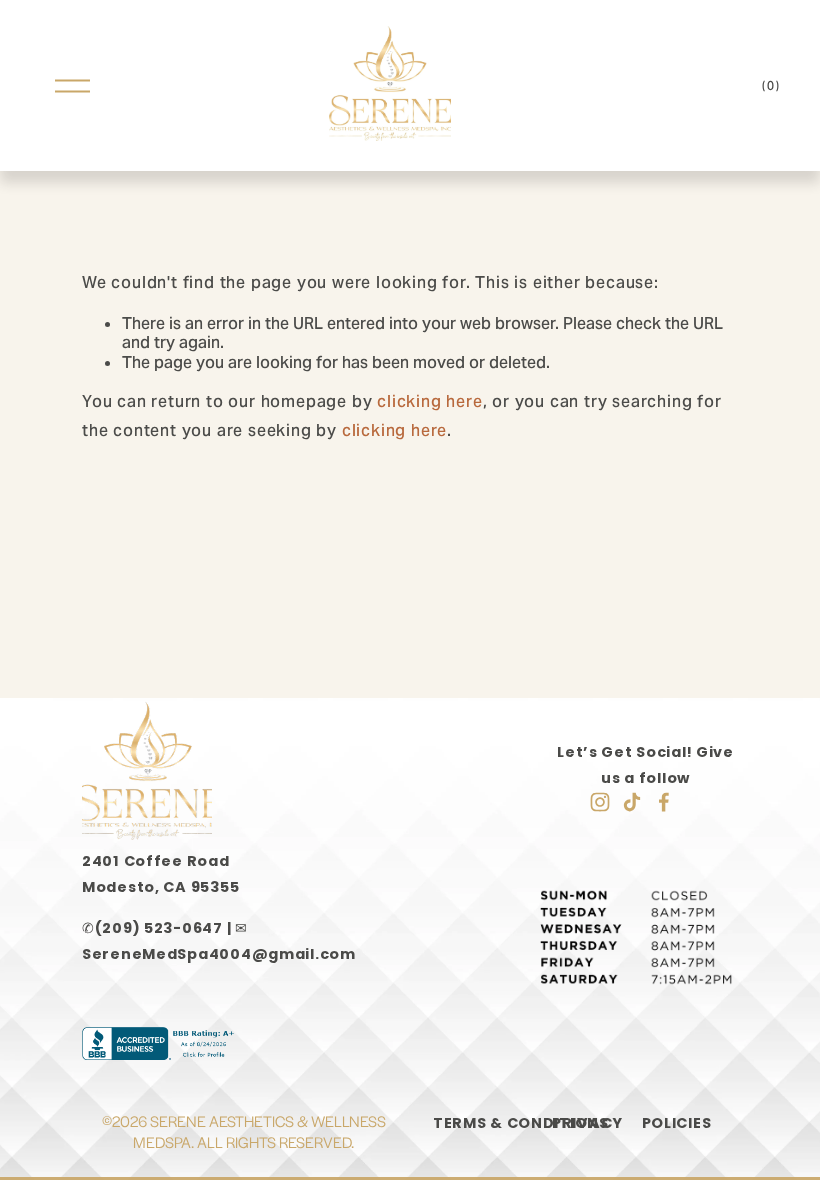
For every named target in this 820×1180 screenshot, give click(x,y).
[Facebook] (664, 802)
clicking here (429, 401)
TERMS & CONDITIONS (521, 1123)
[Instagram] (600, 802)
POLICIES (677, 1123)
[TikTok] (632, 802)
